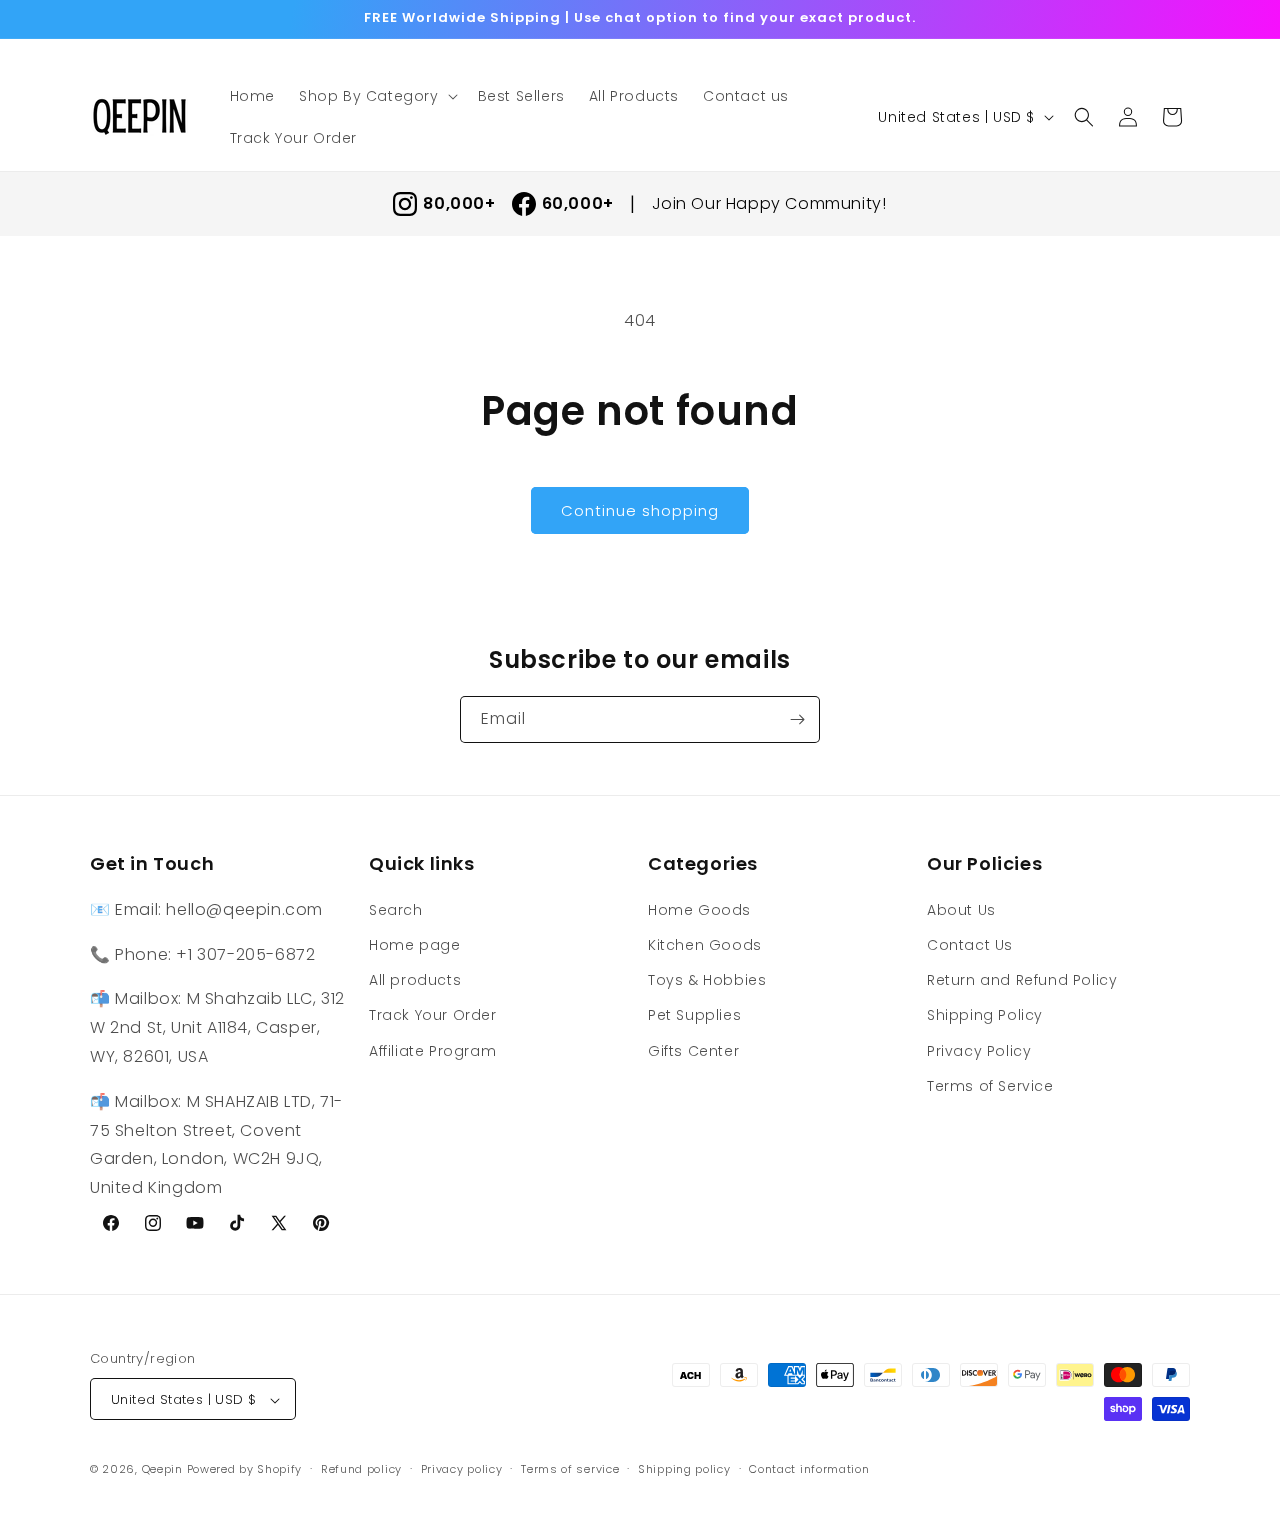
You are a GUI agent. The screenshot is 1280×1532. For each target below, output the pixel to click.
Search (396, 909)
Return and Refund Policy (1022, 979)
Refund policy (361, 1469)
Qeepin (162, 1470)
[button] (376, 96)
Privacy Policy (979, 1050)
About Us (961, 909)
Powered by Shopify (245, 1470)
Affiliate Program (432, 1050)
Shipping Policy (985, 1015)
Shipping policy (684, 1469)
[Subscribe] (797, 719)
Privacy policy (462, 1469)
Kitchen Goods (705, 944)
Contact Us (970, 944)
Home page (414, 944)
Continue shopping (640, 510)
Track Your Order (433, 1015)
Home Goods (699, 909)
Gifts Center (693, 1050)
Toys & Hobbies (707, 979)
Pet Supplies (694, 1015)
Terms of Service (990, 1085)
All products (415, 979)
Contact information (809, 1469)
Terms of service (570, 1469)
